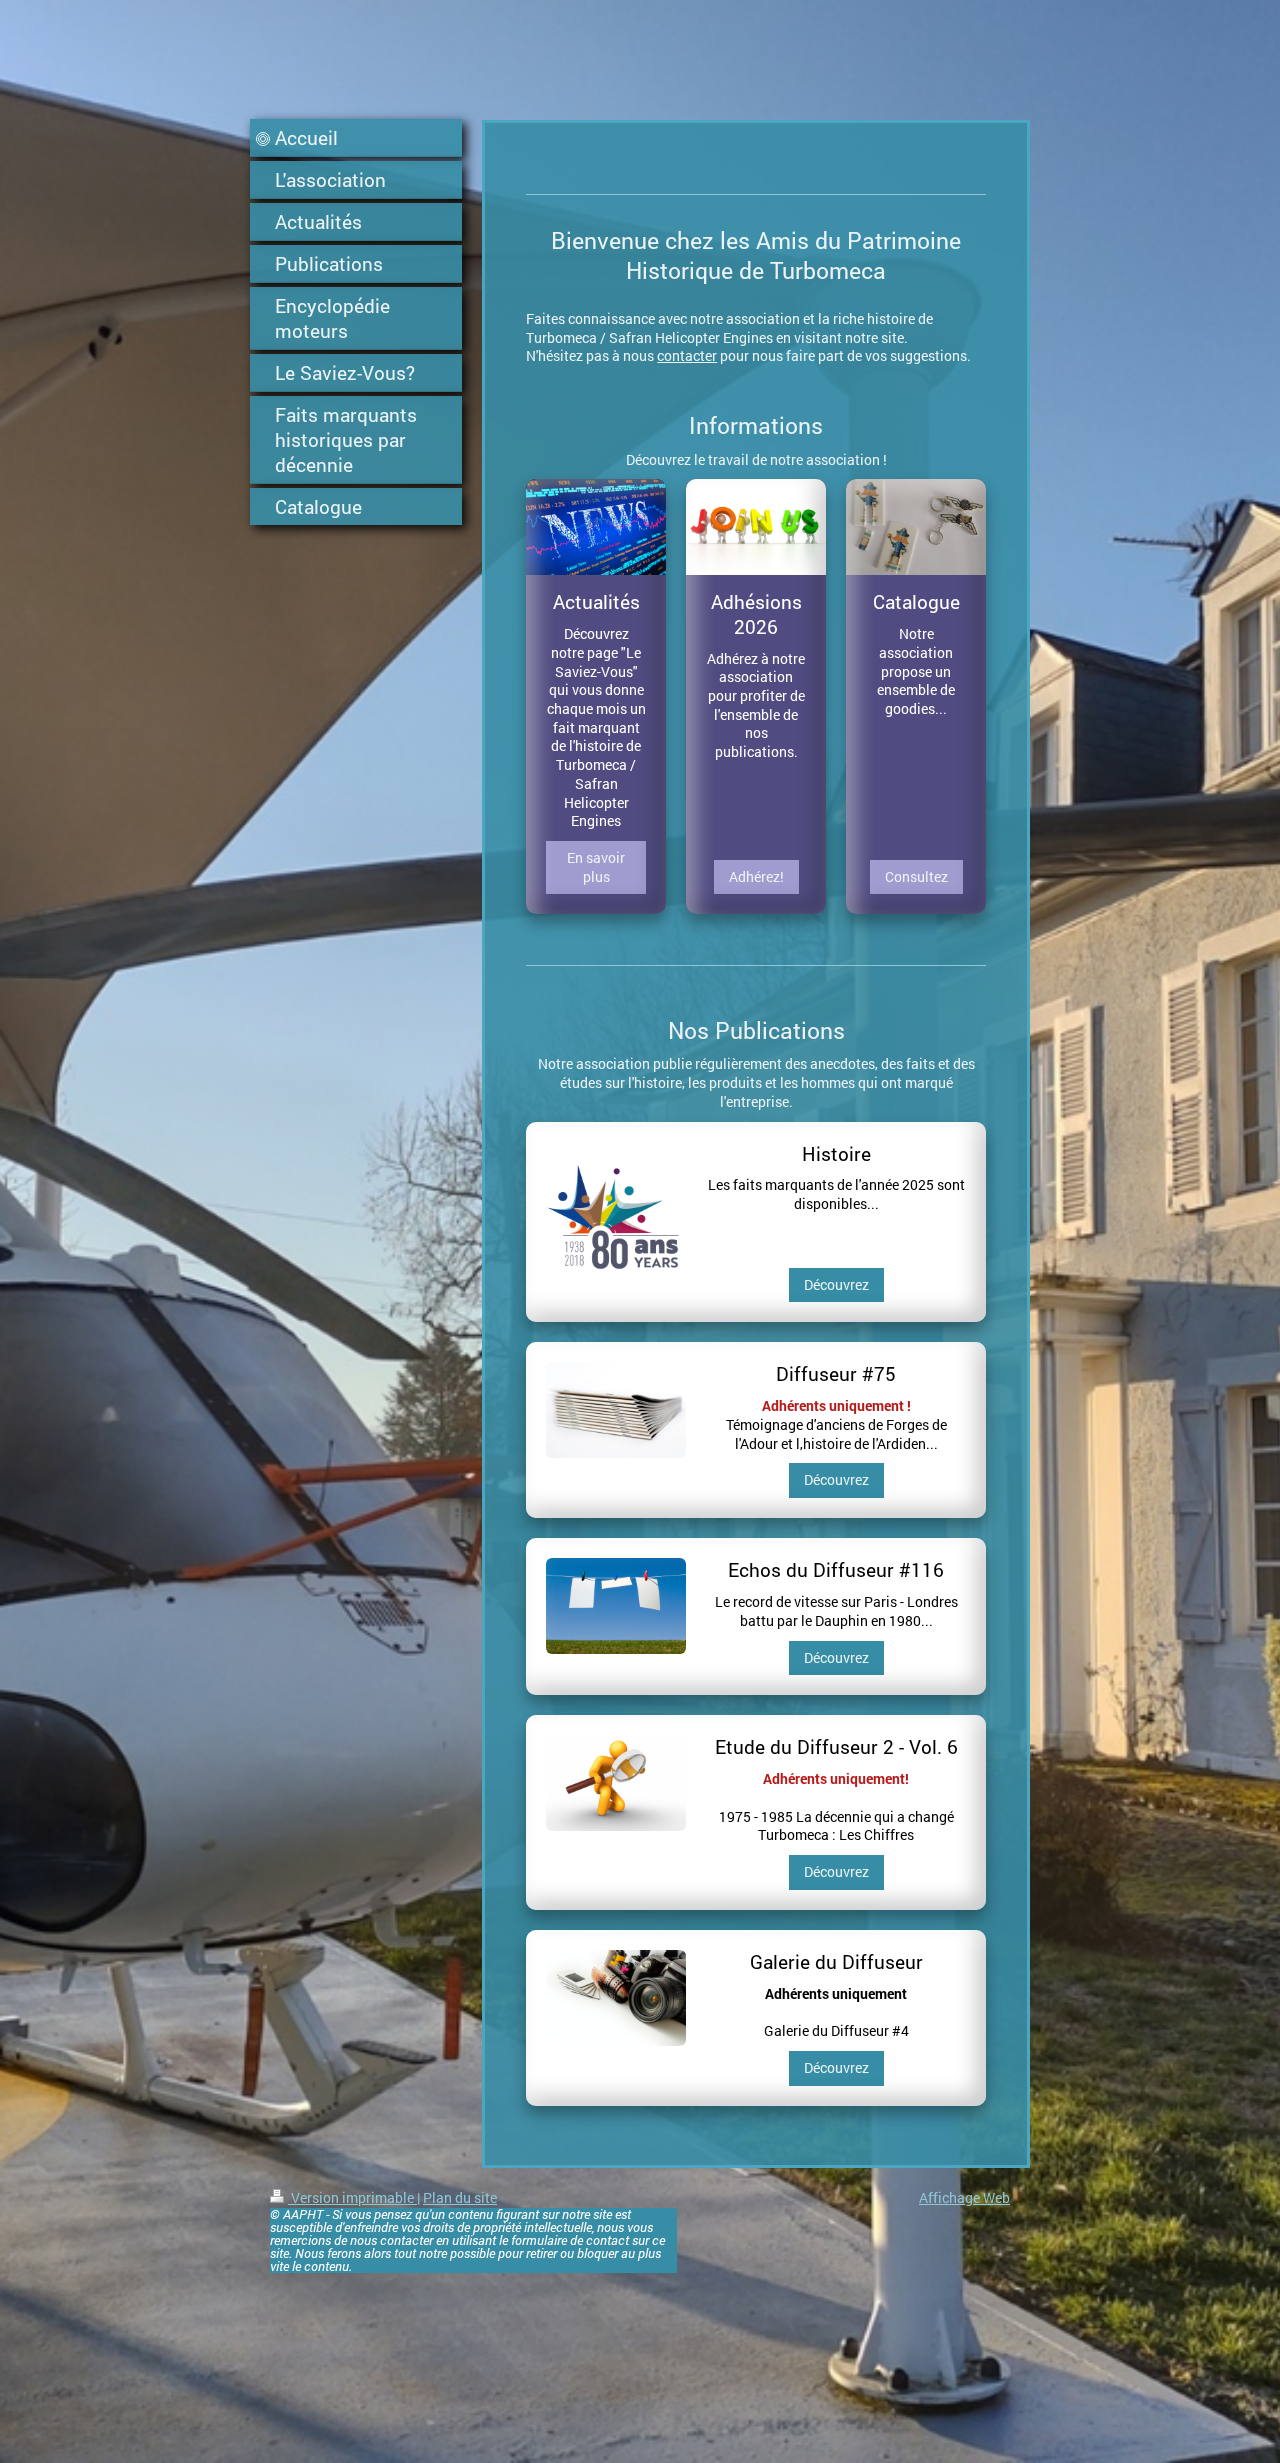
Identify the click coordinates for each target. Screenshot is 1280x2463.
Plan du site (460, 2197)
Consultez (916, 876)
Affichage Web (964, 2197)
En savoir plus (596, 867)
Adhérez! (756, 876)
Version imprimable (352, 2197)
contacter (687, 355)
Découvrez (836, 1284)
